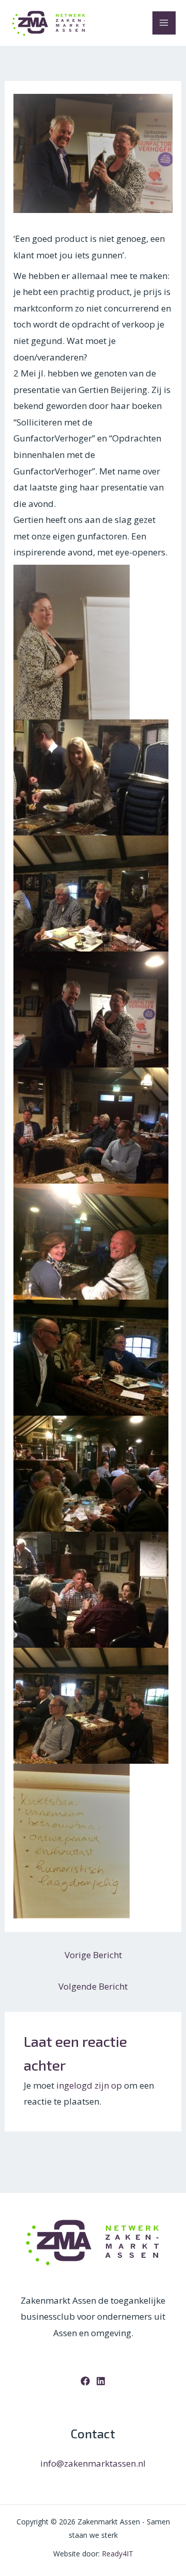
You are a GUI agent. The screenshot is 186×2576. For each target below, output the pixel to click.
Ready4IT (118, 2554)
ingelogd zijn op (89, 2085)
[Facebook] (85, 2381)
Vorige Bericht (93, 1955)
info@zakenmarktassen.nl (93, 2463)
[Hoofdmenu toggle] (164, 23)
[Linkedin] (101, 2381)
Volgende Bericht (93, 1986)
